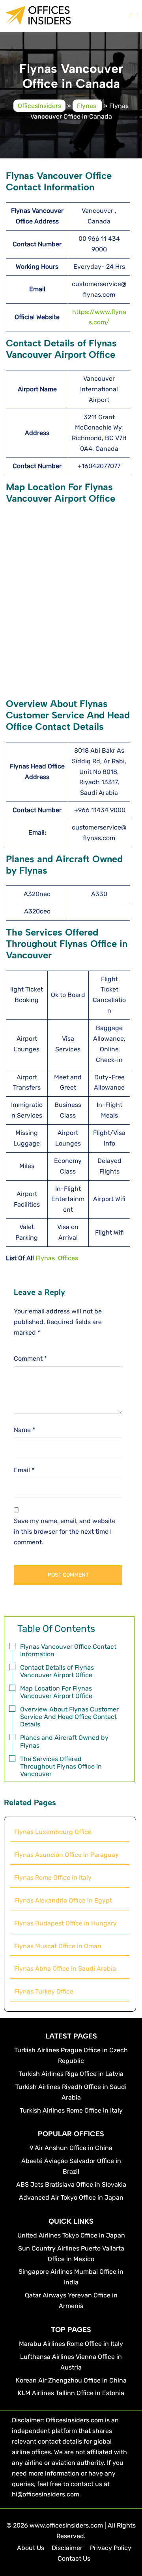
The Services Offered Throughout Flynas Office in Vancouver (61, 1766)
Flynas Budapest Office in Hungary (65, 1923)
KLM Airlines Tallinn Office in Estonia (71, 2393)
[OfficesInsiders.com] (38, 21)
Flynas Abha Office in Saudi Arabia (65, 1969)
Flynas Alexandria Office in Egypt (63, 1900)
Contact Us (74, 2558)
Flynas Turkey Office (44, 1991)
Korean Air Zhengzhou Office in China (71, 2380)
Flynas (87, 105)
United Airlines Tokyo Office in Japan (71, 2235)
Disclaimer (67, 2548)
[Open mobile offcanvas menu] (133, 16)
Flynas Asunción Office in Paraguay (67, 1855)
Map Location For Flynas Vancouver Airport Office (56, 1692)
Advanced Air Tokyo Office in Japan (71, 2198)
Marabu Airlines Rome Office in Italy (71, 2344)
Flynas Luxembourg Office (53, 1832)
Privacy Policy (111, 2548)
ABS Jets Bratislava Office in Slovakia (71, 2184)
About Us (31, 2548)
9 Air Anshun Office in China (71, 2148)
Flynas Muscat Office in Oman (58, 1946)
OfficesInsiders (39, 105)
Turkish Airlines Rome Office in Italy (71, 2110)
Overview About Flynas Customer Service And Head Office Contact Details (69, 1717)
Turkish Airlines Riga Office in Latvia (71, 2074)
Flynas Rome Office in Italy (53, 1878)
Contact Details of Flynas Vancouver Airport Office (57, 1671)
